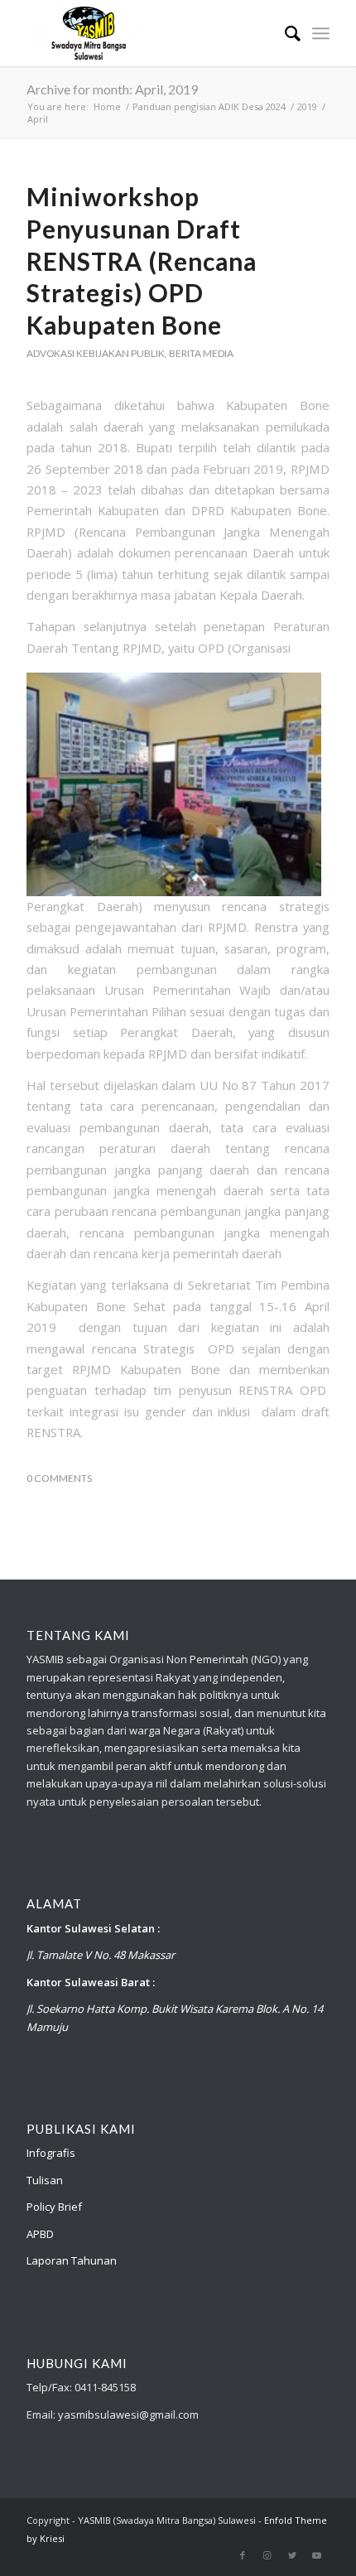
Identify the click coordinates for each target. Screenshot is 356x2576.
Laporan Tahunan (72, 2260)
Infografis (51, 2153)
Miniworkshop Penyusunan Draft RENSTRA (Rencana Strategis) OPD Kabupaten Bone (142, 261)
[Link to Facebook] (243, 2555)
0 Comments (59, 1478)
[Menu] (321, 33)
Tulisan (45, 2180)
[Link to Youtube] (317, 2555)
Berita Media (201, 353)
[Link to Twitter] (292, 2555)
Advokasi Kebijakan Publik (96, 353)
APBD (40, 2234)
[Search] (284, 33)
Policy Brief (54, 2207)
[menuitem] (284, 33)
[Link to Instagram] (267, 2555)
